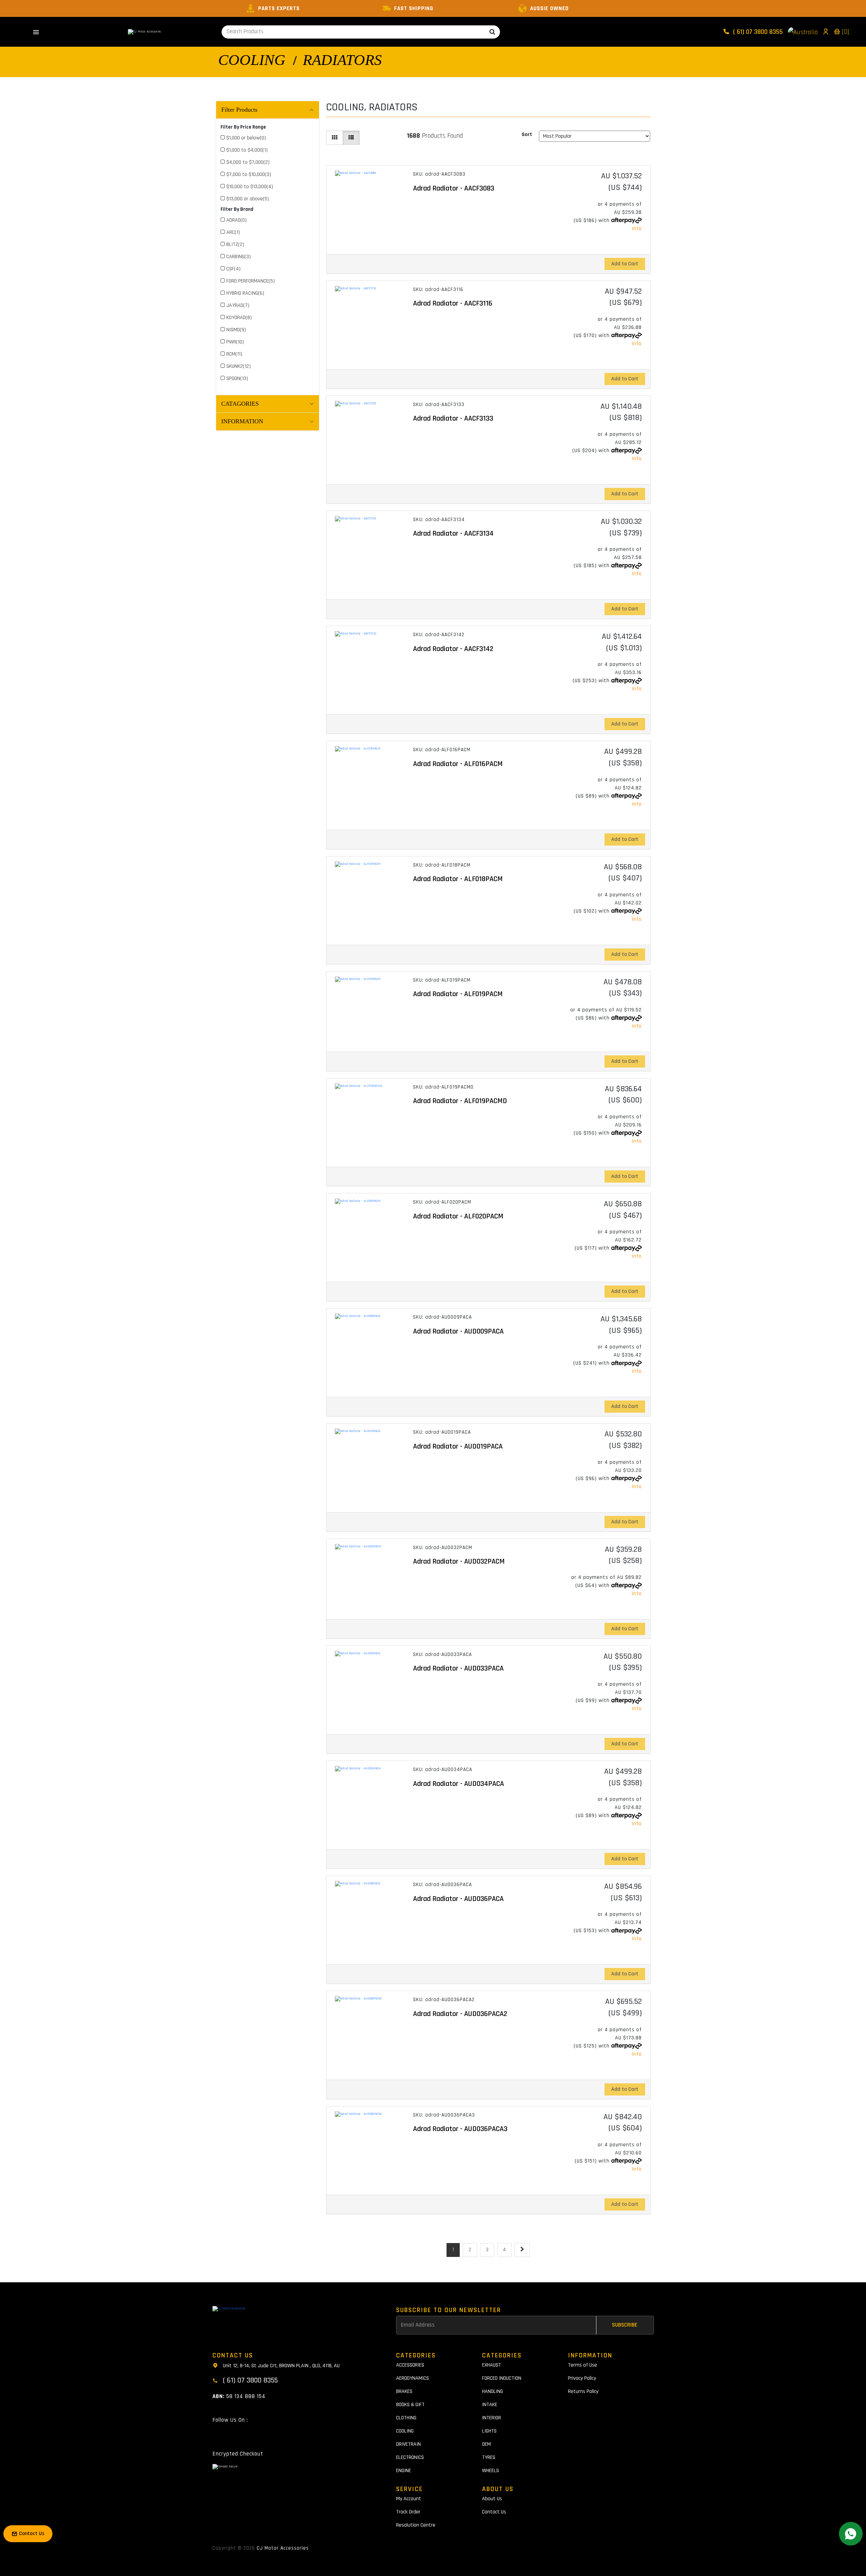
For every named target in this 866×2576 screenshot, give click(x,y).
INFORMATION (242, 421)
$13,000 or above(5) (248, 199)
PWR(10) (235, 342)
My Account (409, 2499)
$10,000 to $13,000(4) (250, 187)
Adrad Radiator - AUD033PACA (458, 1668)
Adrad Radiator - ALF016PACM (458, 764)
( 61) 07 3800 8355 (757, 32)
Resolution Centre (416, 2525)
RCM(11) (234, 354)
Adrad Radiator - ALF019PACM (458, 994)
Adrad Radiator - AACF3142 (453, 649)
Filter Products (239, 110)
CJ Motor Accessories (283, 2548)
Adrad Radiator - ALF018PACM (458, 879)
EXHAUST (492, 2365)
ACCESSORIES (410, 2365)
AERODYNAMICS (413, 2378)
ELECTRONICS (410, 2457)
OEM (486, 2444)
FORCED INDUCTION (502, 2378)
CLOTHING (406, 2418)
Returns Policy (583, 2391)
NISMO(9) (236, 330)
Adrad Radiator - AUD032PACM (459, 1562)
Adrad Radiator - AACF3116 (453, 304)
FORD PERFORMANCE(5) (250, 281)
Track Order (408, 2512)
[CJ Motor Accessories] (144, 32)
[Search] (492, 32)
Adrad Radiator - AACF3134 (453, 534)
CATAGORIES (240, 404)
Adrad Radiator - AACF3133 (453, 419)
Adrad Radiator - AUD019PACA (458, 1447)
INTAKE (490, 2405)
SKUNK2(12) (238, 366)
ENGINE (404, 2471)
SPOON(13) (237, 378)
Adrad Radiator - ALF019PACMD (460, 1101)
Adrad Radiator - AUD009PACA (458, 1331)
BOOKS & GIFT (410, 2405)
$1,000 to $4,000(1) (247, 150)
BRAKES (404, 2391)
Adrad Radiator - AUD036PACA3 (460, 2129)
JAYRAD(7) (238, 305)
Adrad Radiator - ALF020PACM (458, 1216)
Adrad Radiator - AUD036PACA (458, 1899)
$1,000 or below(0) (246, 138)
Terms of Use (583, 2365)
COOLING (252, 60)
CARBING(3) (238, 257)
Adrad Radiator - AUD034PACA (459, 1784)
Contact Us (494, 2512)
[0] (845, 32)
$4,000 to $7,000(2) (248, 162)
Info (637, 229)
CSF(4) (233, 269)
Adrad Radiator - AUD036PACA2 (460, 2014)
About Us (492, 2499)
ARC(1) (233, 232)
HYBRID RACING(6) (245, 293)
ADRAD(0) (236, 220)
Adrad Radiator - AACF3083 (454, 188)
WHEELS (491, 2471)
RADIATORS (342, 60)
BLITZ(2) (235, 244)
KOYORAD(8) (239, 318)
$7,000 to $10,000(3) (249, 174)
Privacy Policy (582, 2378)
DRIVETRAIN (408, 2444)
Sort (527, 135)
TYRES (489, 2457)
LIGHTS (489, 2431)
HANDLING (493, 2391)
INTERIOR (492, 2418)
